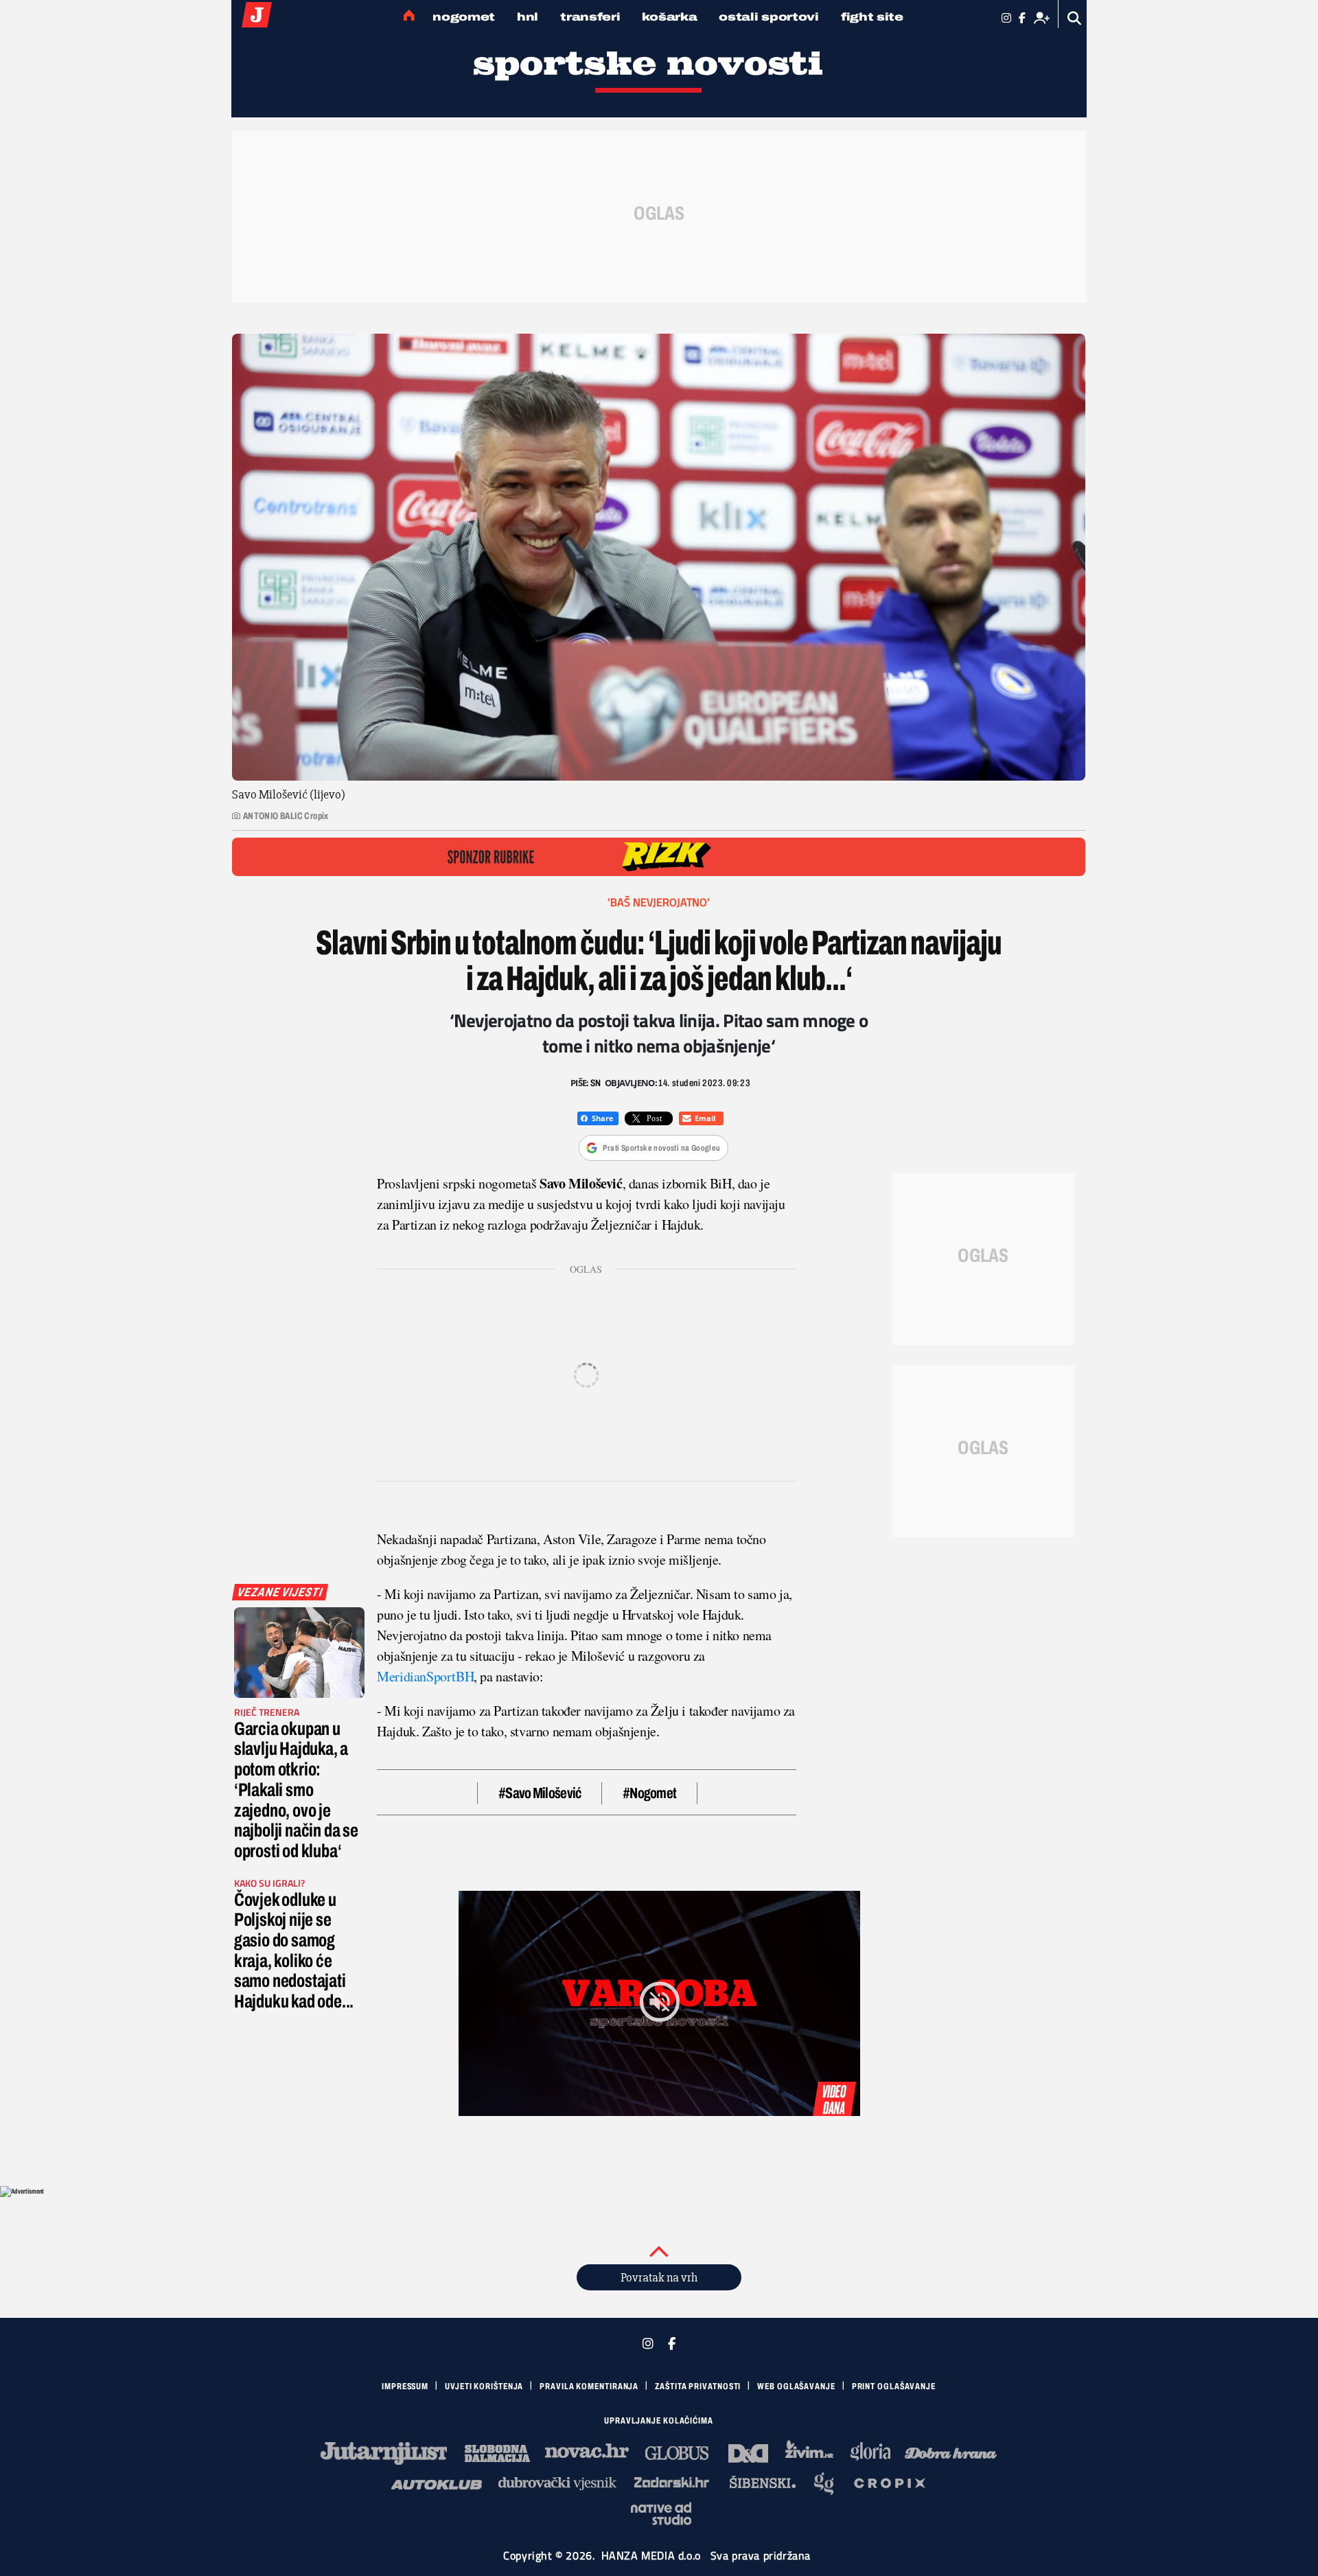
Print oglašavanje (894, 2387)
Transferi (590, 17)
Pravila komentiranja (589, 2387)
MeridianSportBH (425, 1676)
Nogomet (464, 17)
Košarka (669, 17)
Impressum (405, 2387)
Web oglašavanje (796, 2387)
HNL (528, 17)
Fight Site (872, 17)
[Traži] (1075, 18)
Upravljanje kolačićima (659, 2421)
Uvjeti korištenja (484, 2387)
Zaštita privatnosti (698, 2387)
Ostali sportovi (769, 17)
